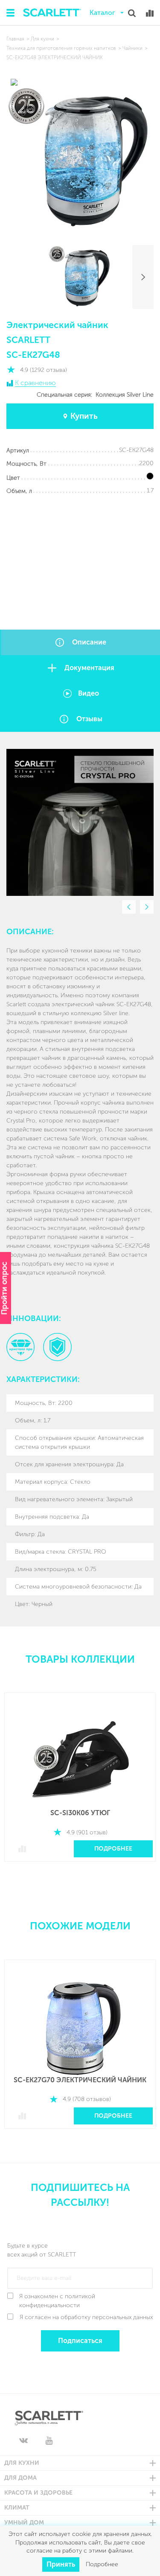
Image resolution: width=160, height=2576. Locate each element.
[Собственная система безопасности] (57, 1347)
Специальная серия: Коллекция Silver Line (95, 395)
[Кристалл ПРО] (20, 1347)
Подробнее (113, 1849)
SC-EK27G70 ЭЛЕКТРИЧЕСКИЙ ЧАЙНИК (80, 2080)
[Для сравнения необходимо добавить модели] (150, 13)
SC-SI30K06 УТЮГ (80, 1813)
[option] (80, 822)
